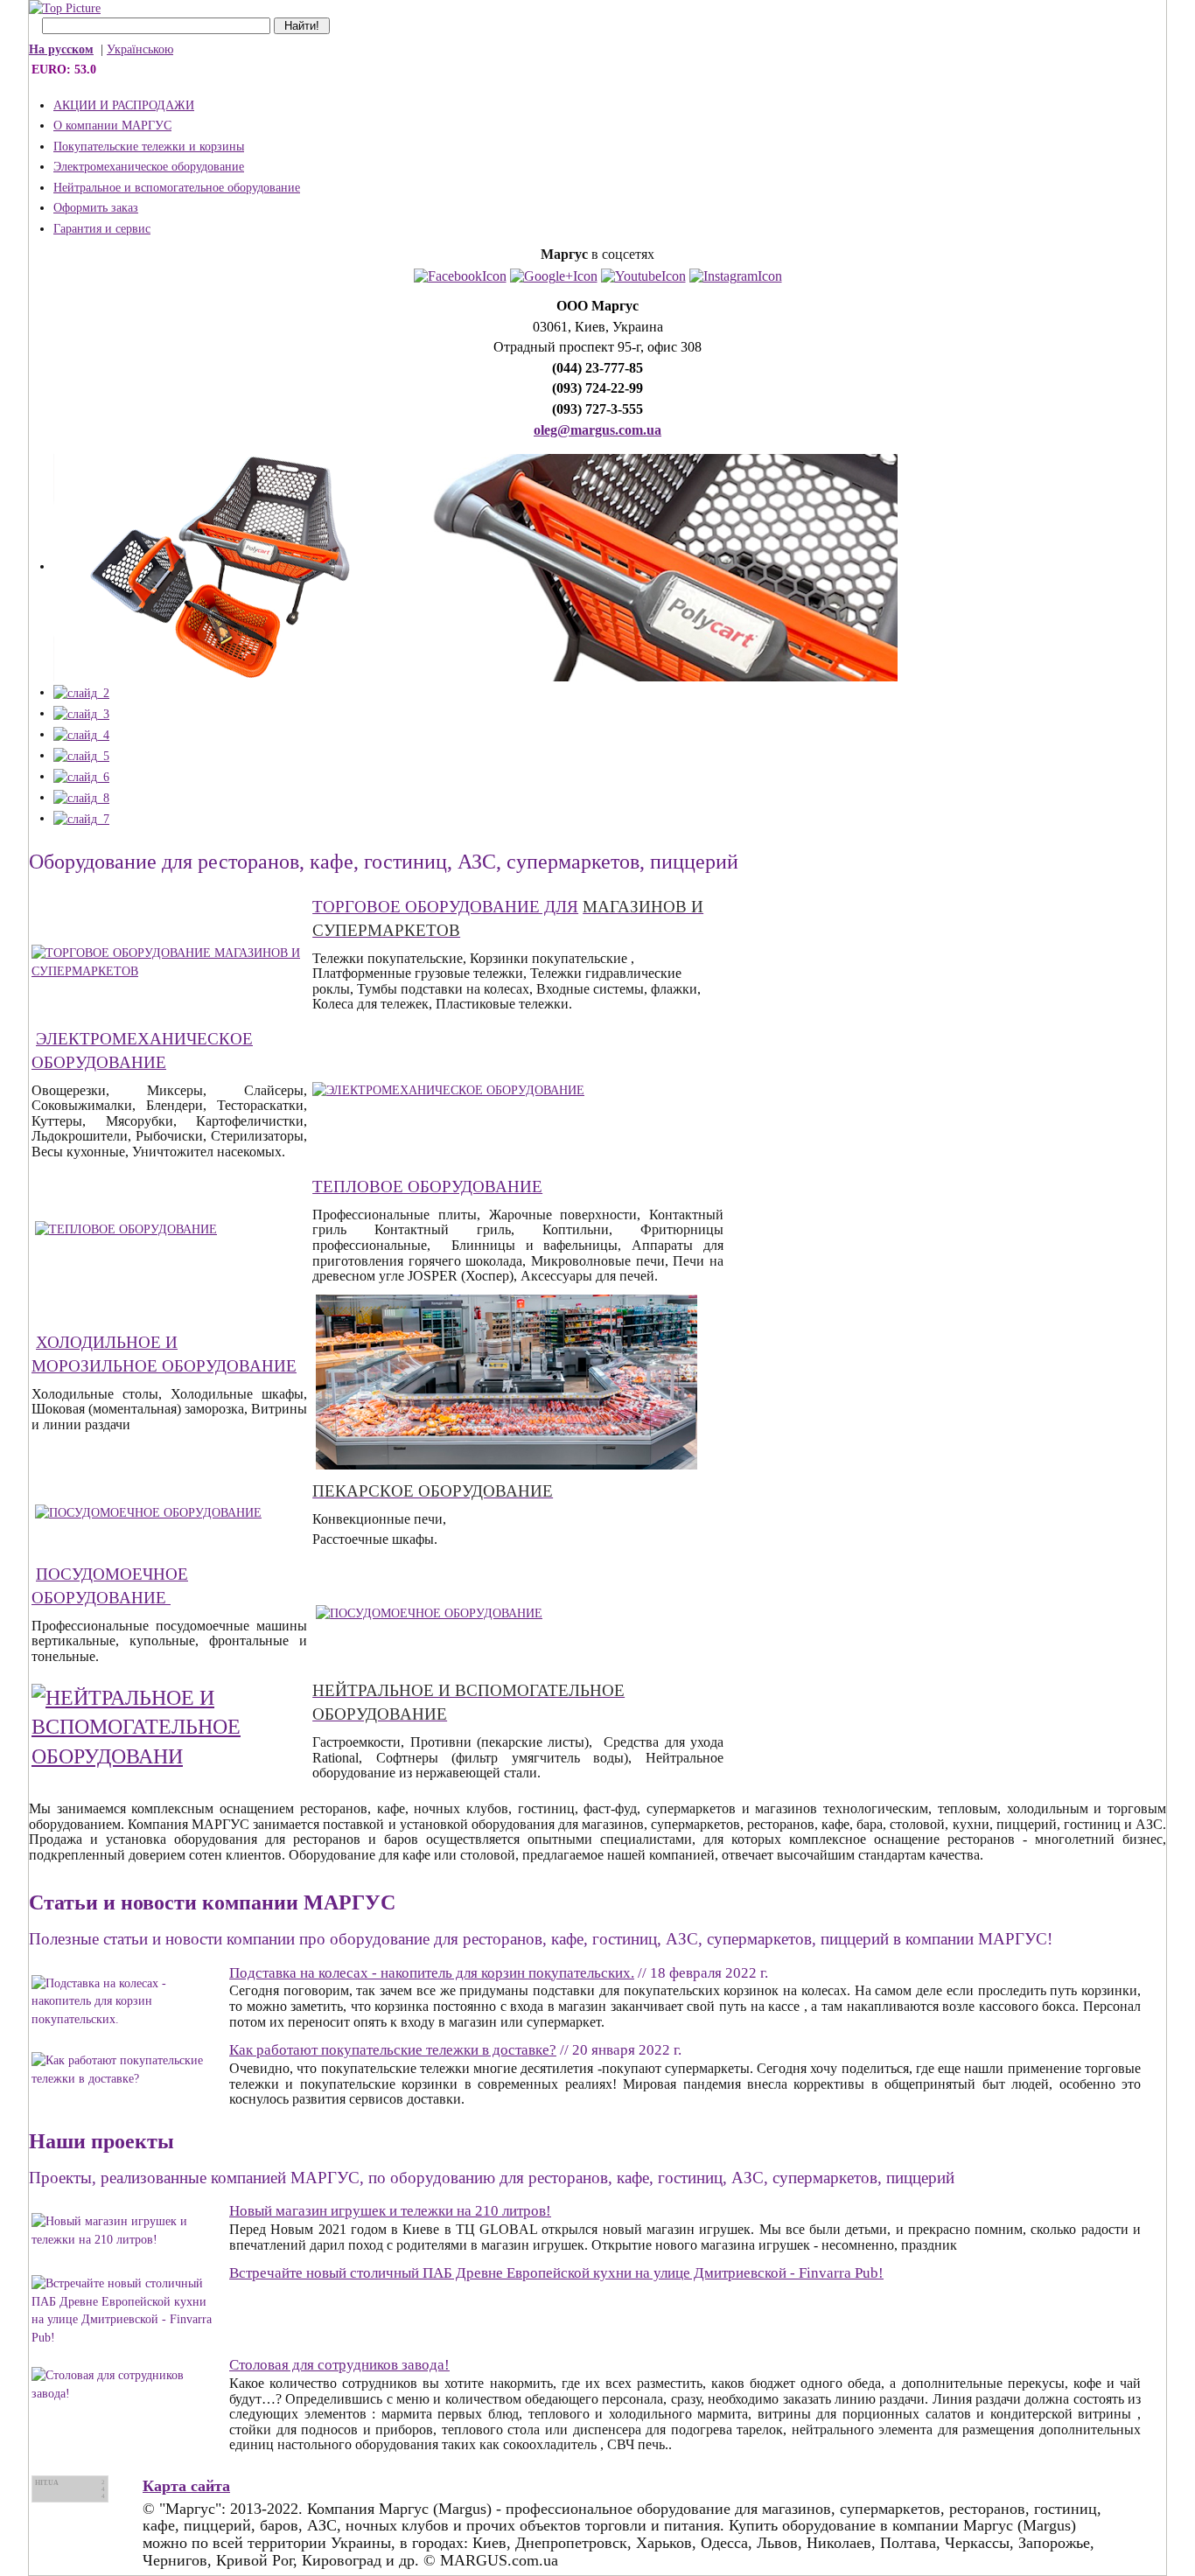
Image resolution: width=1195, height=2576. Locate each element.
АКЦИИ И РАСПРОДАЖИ (124, 105)
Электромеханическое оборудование (149, 167)
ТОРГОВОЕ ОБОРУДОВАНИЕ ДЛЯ (445, 907)
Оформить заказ (96, 208)
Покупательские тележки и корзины (149, 147)
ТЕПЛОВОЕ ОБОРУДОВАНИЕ (427, 1187)
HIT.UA (47, 2483)
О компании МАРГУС (112, 126)
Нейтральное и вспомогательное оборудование (177, 188)
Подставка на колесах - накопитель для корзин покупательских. (432, 1973)
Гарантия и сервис (102, 229)
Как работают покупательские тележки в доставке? (393, 2050)
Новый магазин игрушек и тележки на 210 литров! (390, 2211)
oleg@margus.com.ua (597, 430)
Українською (140, 49)
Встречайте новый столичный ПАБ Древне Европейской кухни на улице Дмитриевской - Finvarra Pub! (556, 2273)
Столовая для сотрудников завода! (339, 2365)
